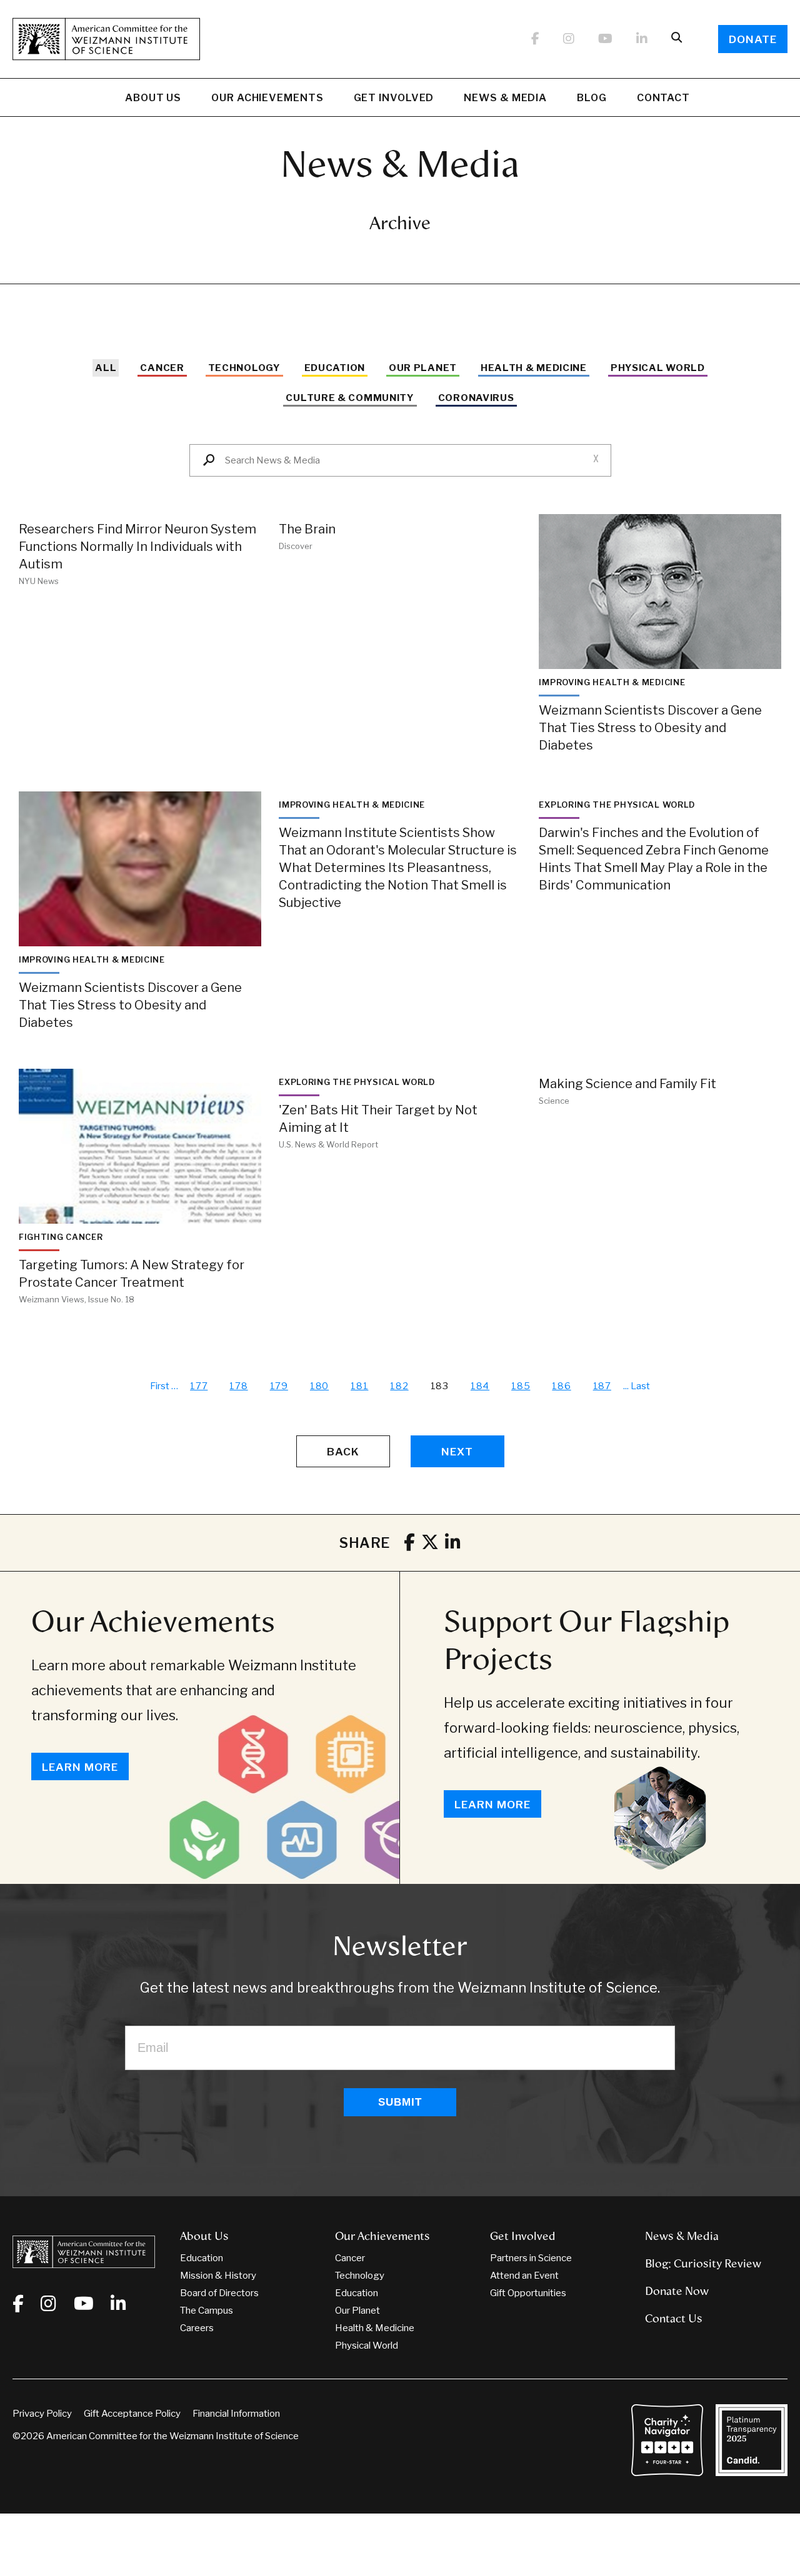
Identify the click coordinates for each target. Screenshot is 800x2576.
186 (561, 1386)
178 (238, 1386)
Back (343, 1452)
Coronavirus (476, 398)
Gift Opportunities (528, 2293)
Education (335, 368)
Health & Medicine (534, 368)
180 (319, 1386)
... (626, 1386)
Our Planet (423, 368)
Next (457, 1452)
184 (480, 1386)
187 (602, 1386)
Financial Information (236, 2414)
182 (399, 1386)
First (160, 1386)
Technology (244, 368)
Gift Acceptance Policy (132, 2414)
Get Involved (394, 98)
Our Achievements (267, 98)
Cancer (162, 368)
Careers (197, 2328)
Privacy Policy (42, 2414)
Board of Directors (219, 2293)
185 (521, 1386)
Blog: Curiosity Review (703, 2264)
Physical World (658, 368)
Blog (592, 98)
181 (359, 1386)
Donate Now (677, 2291)
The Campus (207, 2311)
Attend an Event (524, 2276)
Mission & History (218, 2276)
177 (199, 1386)
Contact (663, 98)
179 (279, 1386)
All (106, 368)
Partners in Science (531, 2258)
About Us (153, 98)
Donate (753, 39)
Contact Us (674, 2319)
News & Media (505, 98)
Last (640, 1386)
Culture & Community (350, 398)
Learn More (80, 1767)
